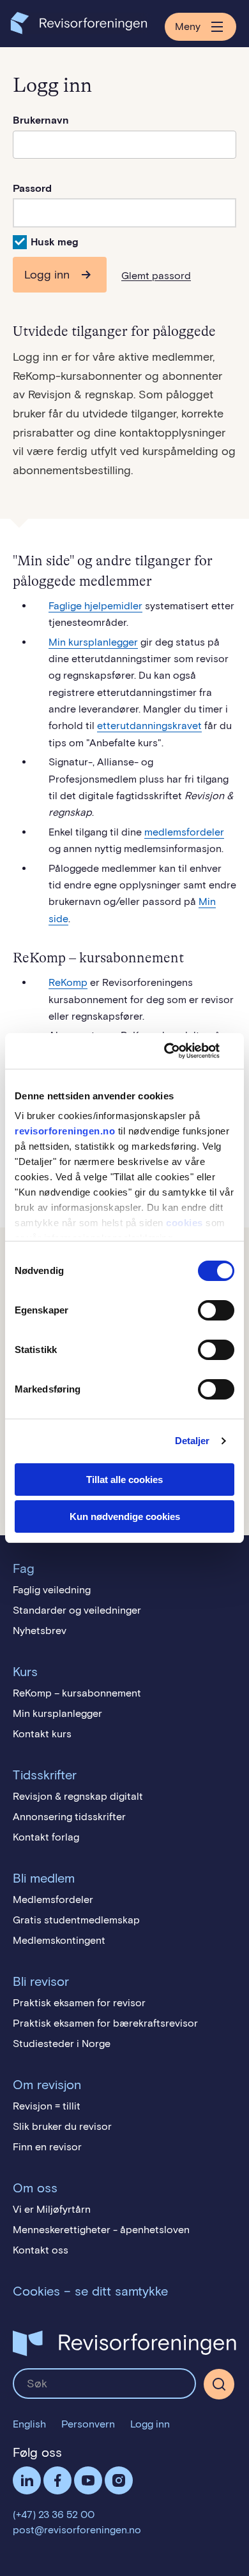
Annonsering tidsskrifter (69, 1817)
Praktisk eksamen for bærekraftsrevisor (105, 2023)
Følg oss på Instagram (119, 2480)
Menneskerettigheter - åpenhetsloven (101, 2230)
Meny (188, 26)
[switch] (216, 1310)
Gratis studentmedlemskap (76, 1920)
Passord (32, 188)
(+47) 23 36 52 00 (54, 2514)
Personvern (88, 2424)
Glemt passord (156, 276)
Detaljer (192, 1441)
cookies (185, 1223)
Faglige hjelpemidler (95, 606)
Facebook (57, 2480)
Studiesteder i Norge (62, 2044)
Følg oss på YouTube (88, 2480)
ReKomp (68, 982)
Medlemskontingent (59, 1940)
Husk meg (55, 242)
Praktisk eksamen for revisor (79, 2003)
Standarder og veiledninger (77, 1610)
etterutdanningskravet (149, 726)
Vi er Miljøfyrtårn (52, 2209)
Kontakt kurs (42, 1734)
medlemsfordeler (184, 832)
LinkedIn (27, 2480)
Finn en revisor (47, 2147)
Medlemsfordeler (53, 1899)
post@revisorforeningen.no (77, 2530)
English (29, 2424)
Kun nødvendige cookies (125, 1516)
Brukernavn (41, 120)
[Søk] (104, 2384)
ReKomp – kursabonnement (77, 1693)
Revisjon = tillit (47, 2106)
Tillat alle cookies (124, 1480)
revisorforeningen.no (65, 1131)
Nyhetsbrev (40, 1631)
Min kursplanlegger (93, 642)
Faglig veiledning (52, 1590)
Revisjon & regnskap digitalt (78, 1796)
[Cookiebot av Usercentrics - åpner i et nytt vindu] (179, 1051)
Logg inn (47, 275)
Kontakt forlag (46, 1837)
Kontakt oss (41, 2250)
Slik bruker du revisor (62, 2126)
